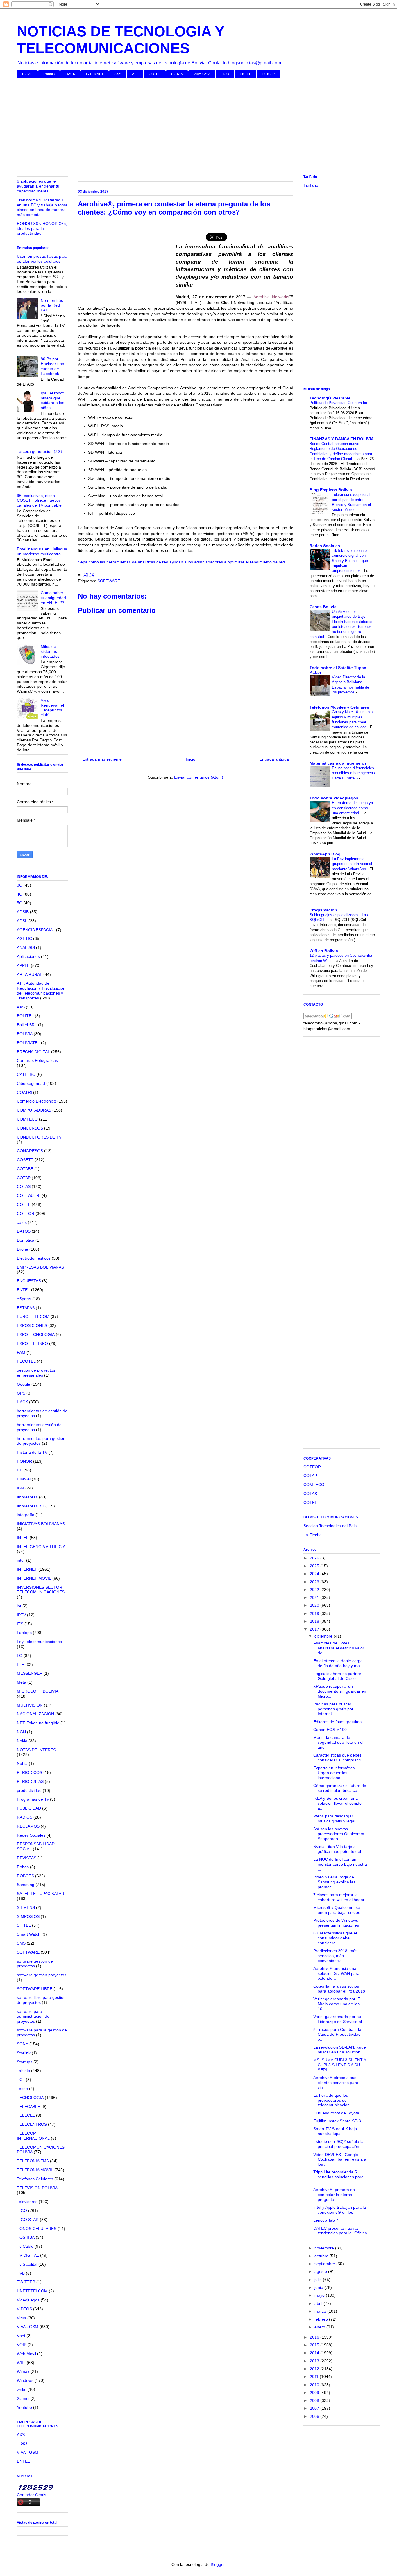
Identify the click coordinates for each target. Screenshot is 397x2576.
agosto (321, 2271)
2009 (315, 2393)
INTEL (23, 1538)
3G (20, 885)
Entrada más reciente (102, 759)
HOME (27, 74)
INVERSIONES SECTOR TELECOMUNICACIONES (41, 1590)
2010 (315, 2385)
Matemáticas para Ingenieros (338, 763)
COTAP (24, 1178)
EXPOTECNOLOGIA (36, 1334)
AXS (118, 74)
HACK (70, 74)
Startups (25, 2062)
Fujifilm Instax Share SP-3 (337, 2121)
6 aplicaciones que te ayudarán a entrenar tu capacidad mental (38, 186)
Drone (23, 1249)
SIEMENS (26, 1907)
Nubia (22, 1763)
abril (319, 2303)
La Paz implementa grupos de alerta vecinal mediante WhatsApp (352, 864)
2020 (315, 1605)
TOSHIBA (26, 2237)
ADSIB (23, 912)
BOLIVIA (25, 1034)
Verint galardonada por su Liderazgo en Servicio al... (339, 2019)
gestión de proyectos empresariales (36, 1373)
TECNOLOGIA (30, 2098)
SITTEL (24, 1925)
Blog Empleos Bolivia (331, 490)
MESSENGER (30, 1673)
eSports (24, 1299)
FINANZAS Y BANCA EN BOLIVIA (342, 439)
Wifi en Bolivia (324, 951)
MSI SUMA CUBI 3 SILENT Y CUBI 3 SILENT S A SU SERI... (340, 2065)
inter (21, 1560)
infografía (26, 1515)
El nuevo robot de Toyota (336, 2113)
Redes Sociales (31, 1835)
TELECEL (26, 2115)
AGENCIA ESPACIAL (36, 930)
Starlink (24, 2053)
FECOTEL (26, 1361)
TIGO (225, 74)
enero (320, 2327)
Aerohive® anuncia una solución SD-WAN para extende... (336, 1973)
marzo (321, 2311)
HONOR (268, 74)
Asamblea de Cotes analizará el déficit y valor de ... (339, 1648)
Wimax (23, 2371)
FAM (21, 1352)
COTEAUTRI (29, 1195)
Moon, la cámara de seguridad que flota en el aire (338, 1742)
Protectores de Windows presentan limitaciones (336, 1923)
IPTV (21, 1615)
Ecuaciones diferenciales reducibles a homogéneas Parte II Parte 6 (353, 773)
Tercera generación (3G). (40, 451)
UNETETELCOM (32, 2291)
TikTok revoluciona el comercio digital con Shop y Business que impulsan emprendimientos (350, 561)
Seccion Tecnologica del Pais (330, 1526)
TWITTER (26, 2282)
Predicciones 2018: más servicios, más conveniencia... (335, 1956)
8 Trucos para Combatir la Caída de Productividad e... (337, 2034)
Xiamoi (23, 2398)
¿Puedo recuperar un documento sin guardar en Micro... (340, 1691)
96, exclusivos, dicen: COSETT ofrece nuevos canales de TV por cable (39, 500)
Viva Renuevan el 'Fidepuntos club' (52, 707)
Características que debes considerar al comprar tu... (340, 1758)
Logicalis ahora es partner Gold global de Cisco (337, 1676)
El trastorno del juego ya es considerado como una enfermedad (352, 808)
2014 (315, 2353)
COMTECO (27, 1119)
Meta (22, 1682)
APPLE (23, 965)
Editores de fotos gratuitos (337, 1722)
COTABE (25, 1169)
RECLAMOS (28, 1826)
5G (20, 903)
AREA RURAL (29, 974)
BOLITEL (25, 1016)
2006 (315, 2416)
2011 (315, 2377)
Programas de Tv (33, 1799)
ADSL (22, 921)
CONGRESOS (30, 1151)
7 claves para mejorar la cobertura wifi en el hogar (339, 1897)
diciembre (324, 1636)
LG (20, 1656)
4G (20, 894)
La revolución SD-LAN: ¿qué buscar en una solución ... (340, 2050)
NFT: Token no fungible (38, 1723)
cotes (22, 1222)
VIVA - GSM (28, 2327)
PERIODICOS (29, 1772)
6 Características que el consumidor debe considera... (335, 1938)
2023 (315, 1582)
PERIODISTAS (30, 1781)
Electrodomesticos (34, 1258)
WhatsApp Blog (325, 854)
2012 (315, 2369)
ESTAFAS (26, 1308)
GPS (21, 1393)
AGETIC (24, 938)
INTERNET (95, 74)
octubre (322, 2256)
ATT (135, 74)
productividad (29, 1790)
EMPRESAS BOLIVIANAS (40, 1267)
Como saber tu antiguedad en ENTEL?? (53, 598)
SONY (23, 2044)
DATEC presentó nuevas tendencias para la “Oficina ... (340, 2233)
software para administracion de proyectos (33, 2016)
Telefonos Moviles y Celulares (339, 707)
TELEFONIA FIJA (33, 2161)
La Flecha (313, 1535)
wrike (22, 2389)
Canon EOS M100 (330, 1730)
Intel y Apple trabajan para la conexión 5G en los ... (340, 2210)
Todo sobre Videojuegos (334, 798)
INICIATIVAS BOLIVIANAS (41, 1524)
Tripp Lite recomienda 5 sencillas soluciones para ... (338, 2177)
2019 (315, 1613)
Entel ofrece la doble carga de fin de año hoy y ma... (338, 1663)
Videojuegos (28, 2300)
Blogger (218, 2564)
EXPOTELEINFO (32, 1343)
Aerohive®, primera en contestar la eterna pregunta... (334, 2195)
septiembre (325, 2264)
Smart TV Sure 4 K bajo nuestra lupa (335, 2131)
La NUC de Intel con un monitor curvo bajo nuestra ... (340, 1864)
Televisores (27, 2202)
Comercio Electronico (36, 1101)
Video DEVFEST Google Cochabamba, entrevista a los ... (340, 2159)
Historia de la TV (32, 1452)
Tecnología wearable (330, 398)
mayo (320, 2295)
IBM (20, 1488)
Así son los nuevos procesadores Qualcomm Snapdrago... (339, 1834)
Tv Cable (25, 2246)
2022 (315, 1590)
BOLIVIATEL (28, 1043)
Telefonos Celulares (35, 2179)
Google (24, 1384)
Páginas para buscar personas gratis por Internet (333, 1709)
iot (19, 1606)
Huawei (24, 1479)
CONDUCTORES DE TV (39, 1137)
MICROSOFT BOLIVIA (38, 1691)
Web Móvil (26, 2354)
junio (319, 2287)
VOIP (22, 2345)
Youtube (24, 2407)
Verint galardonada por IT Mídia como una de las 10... (337, 2004)
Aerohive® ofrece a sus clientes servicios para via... (336, 2083)
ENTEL (245, 74)
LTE (20, 1665)
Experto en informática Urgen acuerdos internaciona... (334, 1773)
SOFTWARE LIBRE (35, 1989)
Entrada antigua (274, 759)
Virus (22, 2318)
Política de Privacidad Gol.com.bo (339, 403)
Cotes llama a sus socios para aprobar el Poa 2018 (339, 1989)
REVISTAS (27, 1858)
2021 (315, 1597)
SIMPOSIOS (28, 1916)
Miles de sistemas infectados (50, 651)
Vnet (21, 2336)
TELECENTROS (32, 2124)
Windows (25, 2380)
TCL (21, 2080)
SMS (21, 1943)
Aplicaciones (28, 956)
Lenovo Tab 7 (326, 2220)
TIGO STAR (28, 2220)
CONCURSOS (30, 1128)
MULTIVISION (30, 1705)
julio (319, 2280)
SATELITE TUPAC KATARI (41, 1894)
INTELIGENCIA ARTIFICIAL (42, 1547)
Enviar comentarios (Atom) (199, 777)
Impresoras (27, 1497)
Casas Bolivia (323, 607)
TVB (21, 2273)
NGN (21, 1732)
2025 (315, 1566)
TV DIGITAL (28, 2255)
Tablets (23, 2071)
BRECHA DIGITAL (33, 1052)
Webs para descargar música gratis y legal (334, 1818)
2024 (315, 1574)
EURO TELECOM (33, 1316)
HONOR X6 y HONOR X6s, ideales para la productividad (42, 228)
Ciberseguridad (31, 1083)
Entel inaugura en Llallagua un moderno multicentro (42, 551)
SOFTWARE (109, 581)
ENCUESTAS (29, 1281)
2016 (315, 2337)
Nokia (22, 1741)
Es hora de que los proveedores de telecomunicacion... (333, 2100)
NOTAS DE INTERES (36, 1750)
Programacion (323, 910)
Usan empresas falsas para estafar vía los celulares (42, 259)
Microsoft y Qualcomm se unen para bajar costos (337, 1910)
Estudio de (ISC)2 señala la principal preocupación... (338, 2144)
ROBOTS (25, 1876)
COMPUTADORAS (34, 1110)
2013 (315, 2361)
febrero (322, 2319)
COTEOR (26, 1213)
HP (20, 1470)
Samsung (26, 1885)
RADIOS (25, 1817)
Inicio (191, 759)
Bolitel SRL (27, 1025)
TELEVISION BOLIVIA (37, 2188)
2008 (315, 2400)
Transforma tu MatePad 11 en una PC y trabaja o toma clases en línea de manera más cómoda (42, 207)
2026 (315, 1558)
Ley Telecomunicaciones (39, 1642)
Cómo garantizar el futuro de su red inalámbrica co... (340, 1788)
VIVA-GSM (202, 74)
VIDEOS (24, 2309)
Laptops (24, 1633)
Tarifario (311, 185)
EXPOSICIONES (32, 1325)
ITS (20, 1624)
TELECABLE (28, 2107)
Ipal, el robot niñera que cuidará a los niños (52, 400)
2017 (315, 1629)
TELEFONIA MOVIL (35, 2170)
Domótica (26, 1240)
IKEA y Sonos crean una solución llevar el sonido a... (337, 1803)
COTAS (177, 74)
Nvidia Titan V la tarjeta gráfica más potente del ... (339, 1849)
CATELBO (26, 1074)
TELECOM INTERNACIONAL (33, 2136)
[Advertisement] (191, 128)
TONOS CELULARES (37, 2229)
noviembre (325, 2248)
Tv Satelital (27, 2264)
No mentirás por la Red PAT (52, 305)
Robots (49, 74)
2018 (315, 1621)
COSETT (25, 1160)
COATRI (24, 1092)
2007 (315, 2408)
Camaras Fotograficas (37, 1060)
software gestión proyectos (42, 1975)
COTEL (155, 74)
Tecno (22, 2089)
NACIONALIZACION (35, 1714)
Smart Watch (29, 1934)
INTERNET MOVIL (34, 1578)
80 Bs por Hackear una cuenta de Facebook (52, 366)
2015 (315, 2345)
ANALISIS (26, 947)
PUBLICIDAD (29, 1808)
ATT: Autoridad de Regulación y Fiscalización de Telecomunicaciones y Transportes (41, 990)
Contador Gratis (32, 2495)
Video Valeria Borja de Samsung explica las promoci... (334, 1882)
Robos (23, 1867)
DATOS (24, 1231)
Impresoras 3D (31, 1506)
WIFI (21, 2363)
